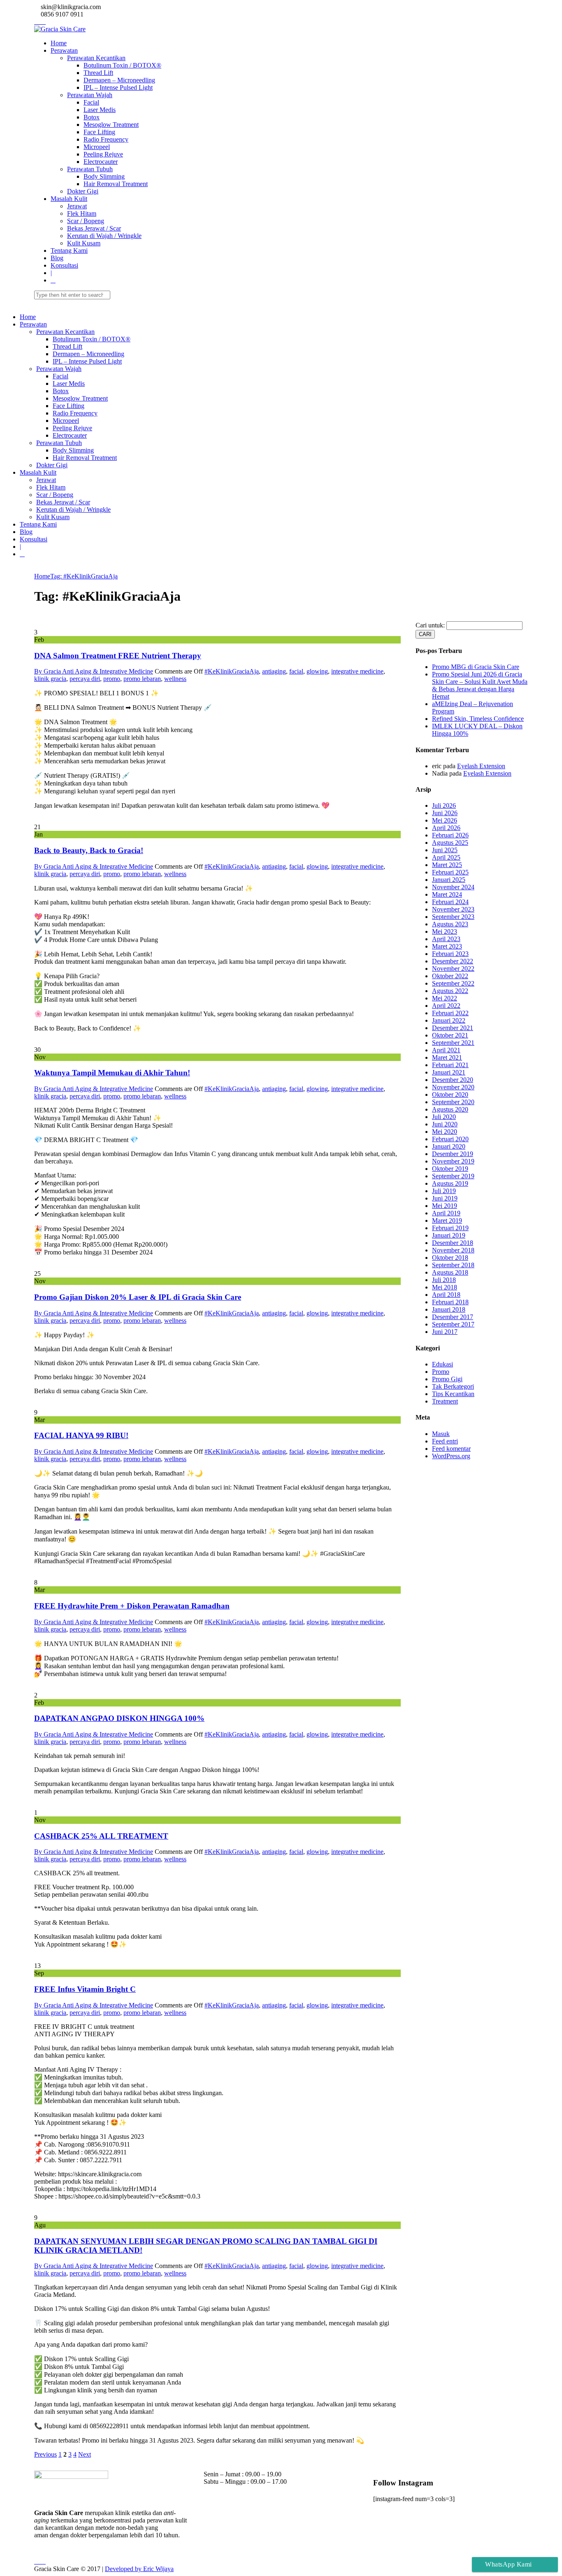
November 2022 (453, 969)
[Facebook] (42, 22)
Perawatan (64, 50)
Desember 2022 (453, 961)
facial (296, 671)
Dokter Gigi (83, 191)
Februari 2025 (450, 872)
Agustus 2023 (450, 924)
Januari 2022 (449, 1020)
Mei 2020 (445, 1132)
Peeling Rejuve (103, 154)
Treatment (445, 1401)
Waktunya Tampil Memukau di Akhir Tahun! (112, 1073)
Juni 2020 (445, 1124)
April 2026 (446, 828)
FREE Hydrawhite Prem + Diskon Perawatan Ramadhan (132, 1606)
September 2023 (453, 917)
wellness (175, 679)
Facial (91, 102)
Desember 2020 (453, 1080)
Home (59, 43)
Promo (441, 1372)
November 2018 (453, 1250)
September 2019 (453, 1176)
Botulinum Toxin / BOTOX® (122, 65)
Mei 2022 (445, 998)
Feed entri (445, 1441)
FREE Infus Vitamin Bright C (85, 1989)
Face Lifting (99, 132)
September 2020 (453, 1102)
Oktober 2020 (450, 1095)
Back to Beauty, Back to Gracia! (89, 850)
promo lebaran (142, 679)
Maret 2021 (447, 1057)
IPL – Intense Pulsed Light (118, 87)
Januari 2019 (449, 1235)
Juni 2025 (445, 850)
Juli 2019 (444, 1191)
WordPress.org (451, 1456)
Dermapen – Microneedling (119, 80)
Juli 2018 (444, 1280)
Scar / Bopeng (86, 221)
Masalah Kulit (69, 199)
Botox (92, 117)
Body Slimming (104, 176)
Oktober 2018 (450, 1258)
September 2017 (453, 1324)
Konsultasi (64, 265)
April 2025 (446, 857)
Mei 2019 (445, 1206)
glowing (317, 671)
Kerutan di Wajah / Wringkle (104, 236)
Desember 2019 (453, 1154)
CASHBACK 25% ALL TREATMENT (101, 1836)
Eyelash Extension (481, 766)
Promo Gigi (447, 1379)
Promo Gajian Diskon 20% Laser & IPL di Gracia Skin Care (138, 1297)
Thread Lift (98, 73)
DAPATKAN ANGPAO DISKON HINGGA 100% (119, 1718)
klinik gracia (50, 679)
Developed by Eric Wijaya (139, 2569)
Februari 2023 (450, 954)
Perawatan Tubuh (90, 169)
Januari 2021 (449, 1072)
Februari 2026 (450, 835)
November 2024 (453, 887)
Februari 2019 (450, 1228)
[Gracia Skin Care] (60, 29)
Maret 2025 (447, 865)
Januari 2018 (449, 1309)
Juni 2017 (445, 1332)
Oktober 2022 (450, 976)
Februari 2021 (450, 1065)
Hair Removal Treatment (116, 184)
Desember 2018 (453, 1243)
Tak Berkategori (453, 1386)
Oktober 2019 (450, 1169)
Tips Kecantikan (453, 1394)
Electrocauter (101, 162)
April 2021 (446, 1050)
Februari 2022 (450, 1013)
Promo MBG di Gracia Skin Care (476, 667)
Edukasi (442, 1364)
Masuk (441, 1434)
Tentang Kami (69, 251)
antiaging (274, 671)
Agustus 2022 (450, 991)
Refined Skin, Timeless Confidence (478, 719)
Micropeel (97, 147)
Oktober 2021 (450, 1035)
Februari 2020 (450, 1139)
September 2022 (453, 983)
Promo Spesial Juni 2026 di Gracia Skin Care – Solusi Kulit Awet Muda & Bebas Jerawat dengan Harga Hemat (480, 685)
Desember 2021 (453, 1028)
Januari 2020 (449, 1146)
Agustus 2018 (450, 1272)
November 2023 (453, 909)
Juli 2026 (444, 805)
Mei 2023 (445, 931)
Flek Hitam (82, 213)
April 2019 (446, 1213)
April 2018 (446, 1295)
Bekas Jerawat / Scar (94, 228)
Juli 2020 (444, 1117)
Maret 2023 (447, 946)
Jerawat (77, 206)
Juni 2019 (445, 1198)
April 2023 (446, 939)
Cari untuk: (430, 625)
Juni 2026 (445, 813)
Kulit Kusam (84, 243)
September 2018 (453, 1265)
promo (112, 679)
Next (85, 2454)
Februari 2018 (450, 1302)
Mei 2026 (445, 820)
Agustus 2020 (450, 1109)
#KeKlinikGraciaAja (232, 671)
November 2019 (453, 1161)
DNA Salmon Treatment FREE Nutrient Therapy (118, 656)
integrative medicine (357, 671)
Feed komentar (451, 1449)
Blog (57, 258)
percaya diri (85, 679)
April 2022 (446, 1006)
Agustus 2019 (450, 1183)
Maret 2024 (447, 894)
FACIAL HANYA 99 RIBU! (81, 1435)
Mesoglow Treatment (111, 125)
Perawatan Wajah (90, 95)
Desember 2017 (453, 1317)
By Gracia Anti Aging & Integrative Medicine (94, 671)
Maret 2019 (447, 1220)
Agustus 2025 (450, 843)
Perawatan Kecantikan (96, 58)
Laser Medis (100, 110)
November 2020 (453, 1087)
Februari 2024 (450, 902)
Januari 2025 (449, 880)
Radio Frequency (106, 139)
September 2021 (453, 1043)
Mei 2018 (445, 1287)
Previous (45, 2454)
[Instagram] (37, 22)
